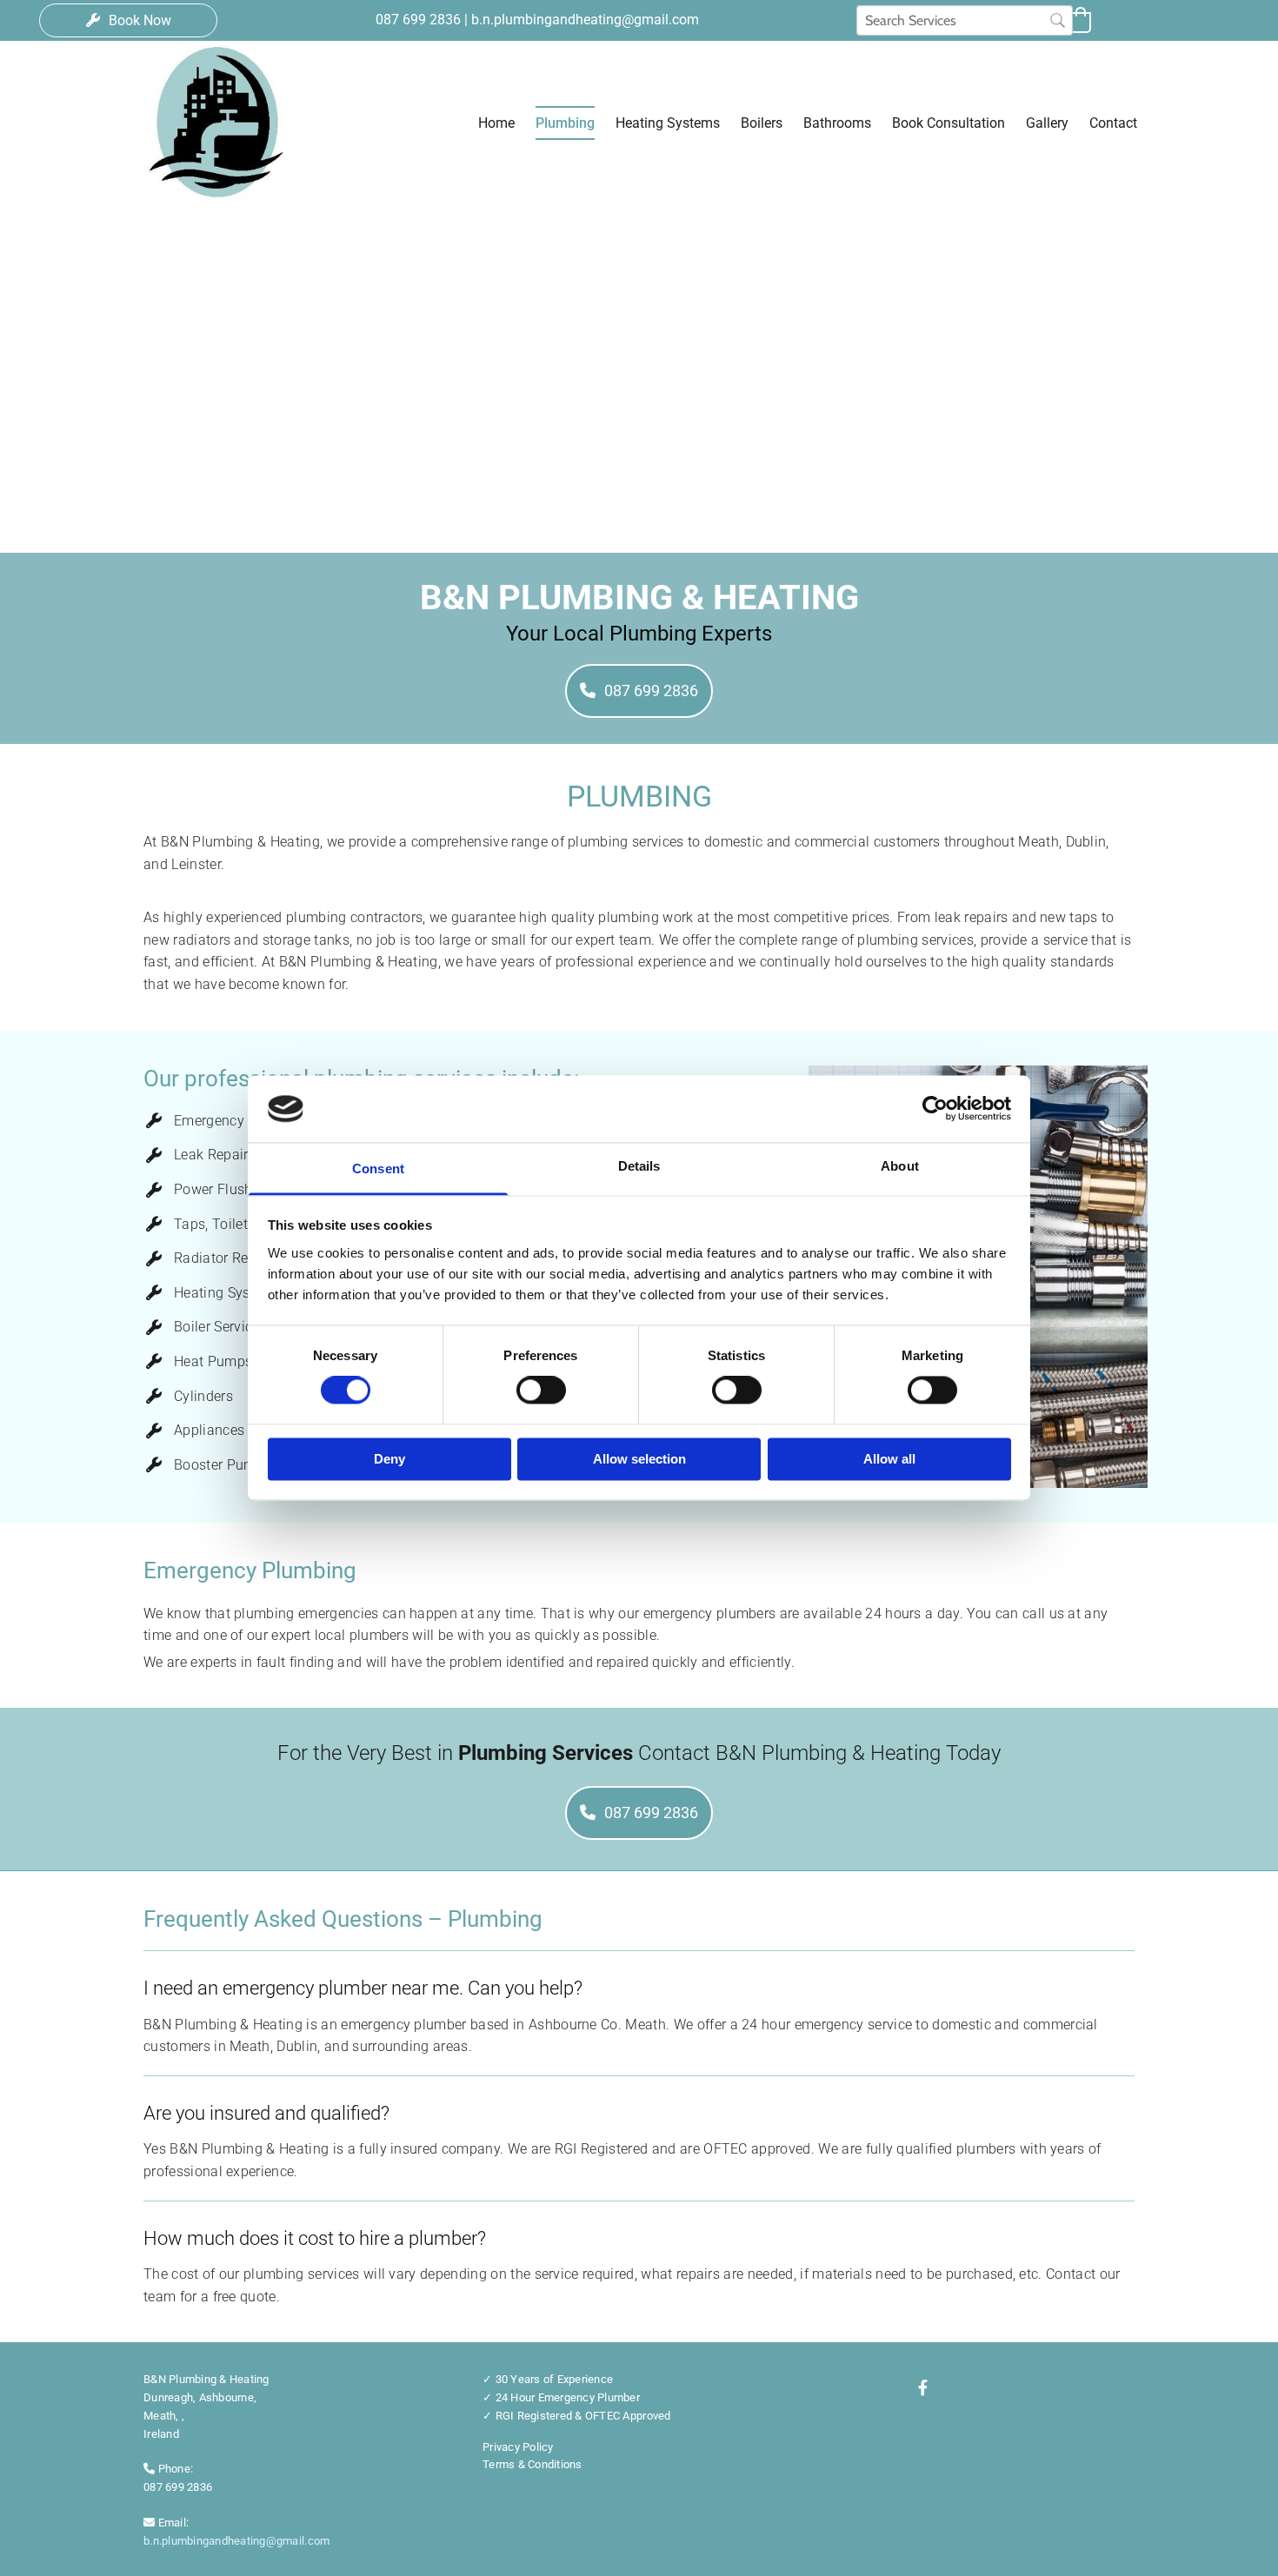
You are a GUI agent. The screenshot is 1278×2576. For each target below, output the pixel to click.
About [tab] (900, 1166)
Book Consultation (949, 123)
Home (496, 123)
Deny (389, 1459)
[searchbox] (965, 20)
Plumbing (565, 123)
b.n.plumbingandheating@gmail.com (236, 2541)
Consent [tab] (378, 1168)
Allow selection (639, 1459)
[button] (128, 20)
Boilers (762, 123)
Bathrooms (837, 123)
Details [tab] (639, 1166)
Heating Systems (668, 123)
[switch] (541, 1391)
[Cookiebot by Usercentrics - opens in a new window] (935, 1109)
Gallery (1047, 123)
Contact (1113, 123)
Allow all (889, 1459)
